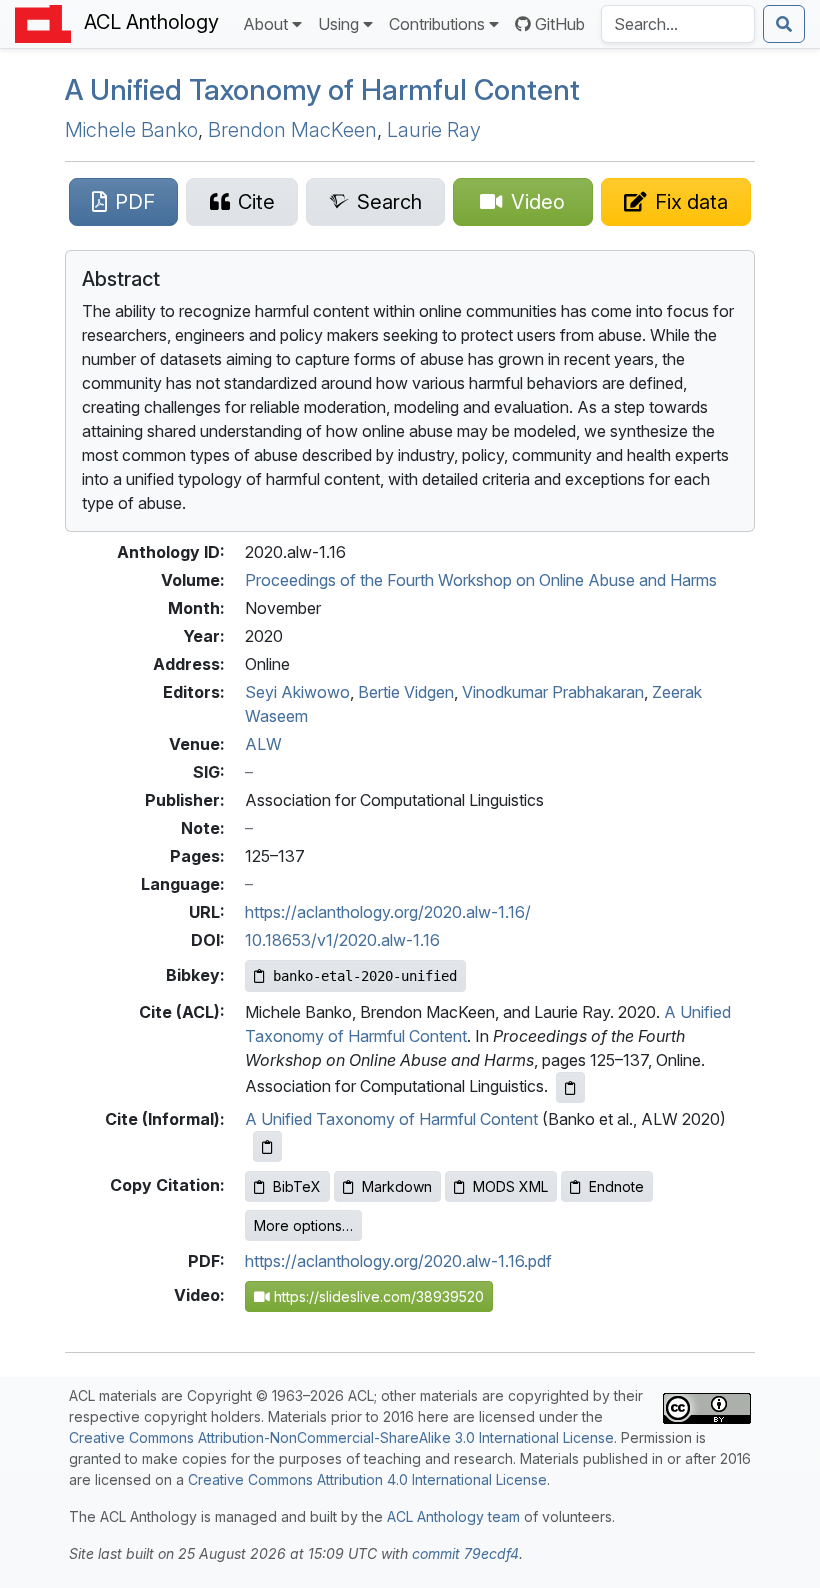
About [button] (265, 24)
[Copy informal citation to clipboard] (267, 1146)
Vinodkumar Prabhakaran (553, 692)
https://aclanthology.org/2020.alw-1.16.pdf (398, 1261)
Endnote (616, 1186)
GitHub (560, 24)
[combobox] (678, 24)
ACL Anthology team (453, 1516)
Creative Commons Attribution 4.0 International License (367, 1479)
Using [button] (338, 24)
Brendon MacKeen (292, 130)
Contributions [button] (437, 24)
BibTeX (297, 1186)
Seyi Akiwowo (297, 692)
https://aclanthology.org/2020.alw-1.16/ (388, 912)
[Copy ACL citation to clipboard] (570, 1087)
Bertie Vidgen (406, 692)
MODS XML (510, 1186)
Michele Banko (131, 130)
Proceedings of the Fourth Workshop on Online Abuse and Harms (481, 580)
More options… (303, 1225)
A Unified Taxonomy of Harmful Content (322, 89)
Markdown (397, 1186)
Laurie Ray (434, 130)
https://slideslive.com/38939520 (377, 1296)
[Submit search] (784, 24)
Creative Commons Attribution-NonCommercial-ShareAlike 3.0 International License (341, 1437)
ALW (263, 744)
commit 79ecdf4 (465, 1553)
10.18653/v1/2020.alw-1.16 (342, 940)
